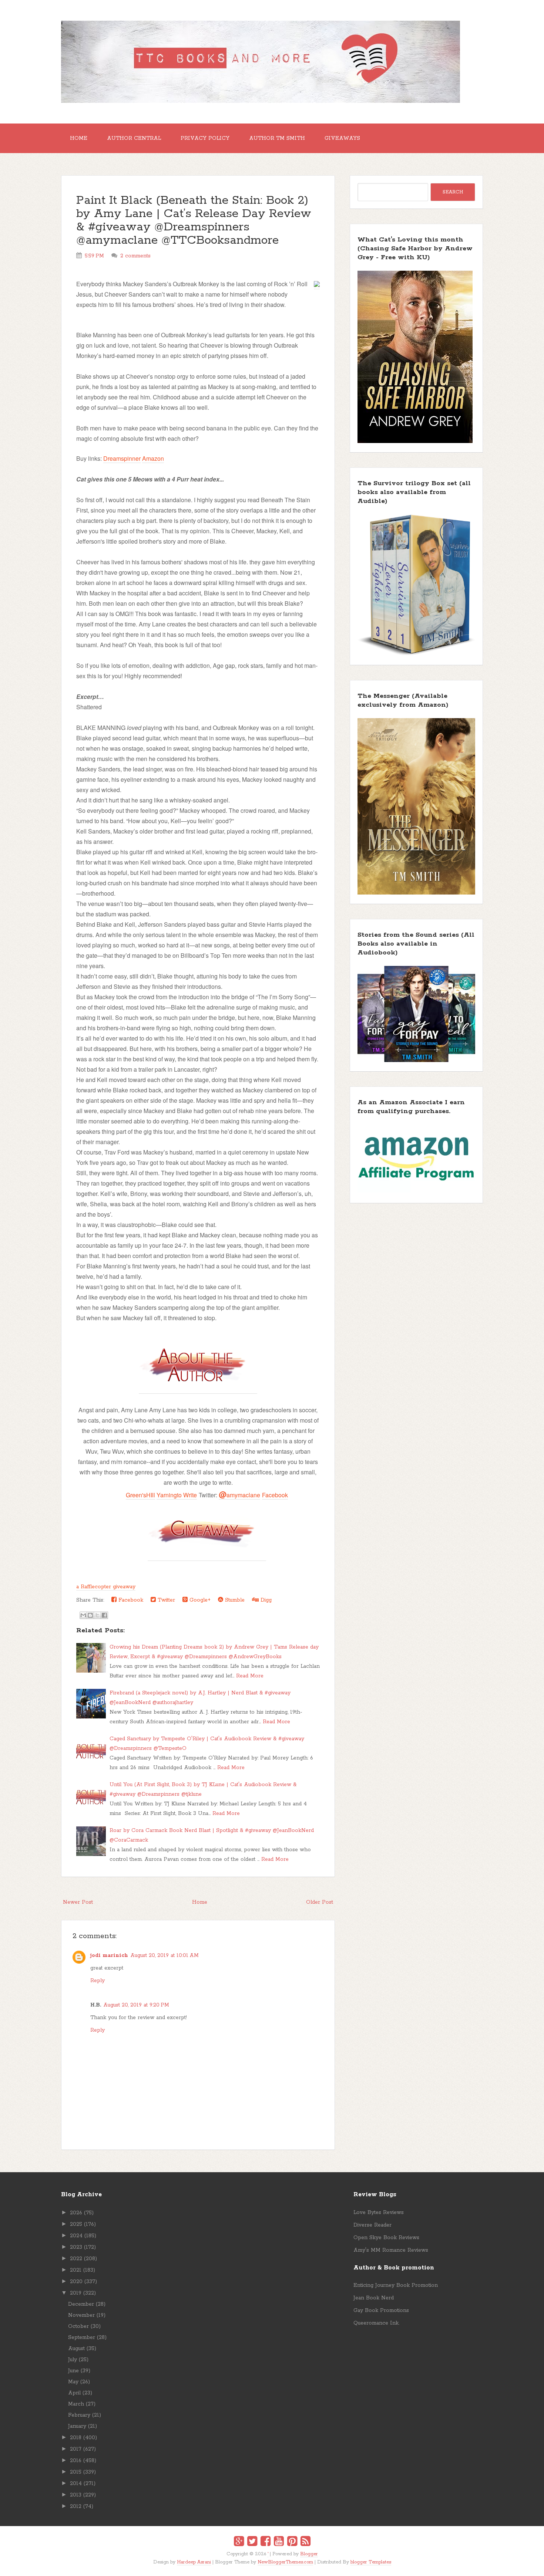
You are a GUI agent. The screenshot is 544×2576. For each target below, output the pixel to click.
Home (79, 138)
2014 (76, 2484)
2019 (76, 2293)
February (79, 2415)
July (73, 2360)
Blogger (309, 2554)
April (74, 2393)
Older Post (320, 1902)
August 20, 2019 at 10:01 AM (164, 1955)
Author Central (134, 138)
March (76, 2404)
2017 (76, 2449)
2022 (76, 2259)
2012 (76, 2506)
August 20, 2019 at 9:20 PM (136, 2005)
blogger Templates (371, 2562)
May (73, 2382)
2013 (76, 2495)
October (78, 2326)
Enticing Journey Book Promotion (396, 2285)
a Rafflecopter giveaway (106, 1587)
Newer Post (78, 1902)
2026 (76, 2213)
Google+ (199, 1600)
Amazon (153, 458)
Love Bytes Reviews (379, 2212)
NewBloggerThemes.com (285, 2562)
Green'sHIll (140, 1495)
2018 (76, 2438)
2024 (76, 2236)
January (77, 2426)
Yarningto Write (177, 1495)
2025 (76, 2224)
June (73, 2371)
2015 (76, 2472)
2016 (76, 2461)
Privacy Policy (205, 138)
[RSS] (305, 2542)
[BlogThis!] (90, 1615)
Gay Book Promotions (381, 2310)
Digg (265, 1600)
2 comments (135, 256)
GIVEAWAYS (342, 138)
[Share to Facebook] (104, 1615)
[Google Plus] (239, 2542)
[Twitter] (252, 2542)
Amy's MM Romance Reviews (391, 2250)
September (82, 2337)
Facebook (275, 1495)
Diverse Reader (372, 2225)
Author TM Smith (277, 138)
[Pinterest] (292, 2542)
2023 (76, 2247)
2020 (76, 2282)
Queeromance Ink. (376, 2323)
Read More (250, 1676)
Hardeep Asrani (194, 2562)
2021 (76, 2270)
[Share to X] (97, 1615)
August (76, 2349)
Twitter (165, 1600)
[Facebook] (266, 2542)
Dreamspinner (122, 458)
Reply (98, 1981)
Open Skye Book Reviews (386, 2238)
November (81, 2315)
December (81, 2304)
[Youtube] (279, 2542)
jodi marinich (109, 1955)
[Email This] (83, 1615)
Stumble (234, 1600)
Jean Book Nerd (374, 2298)
